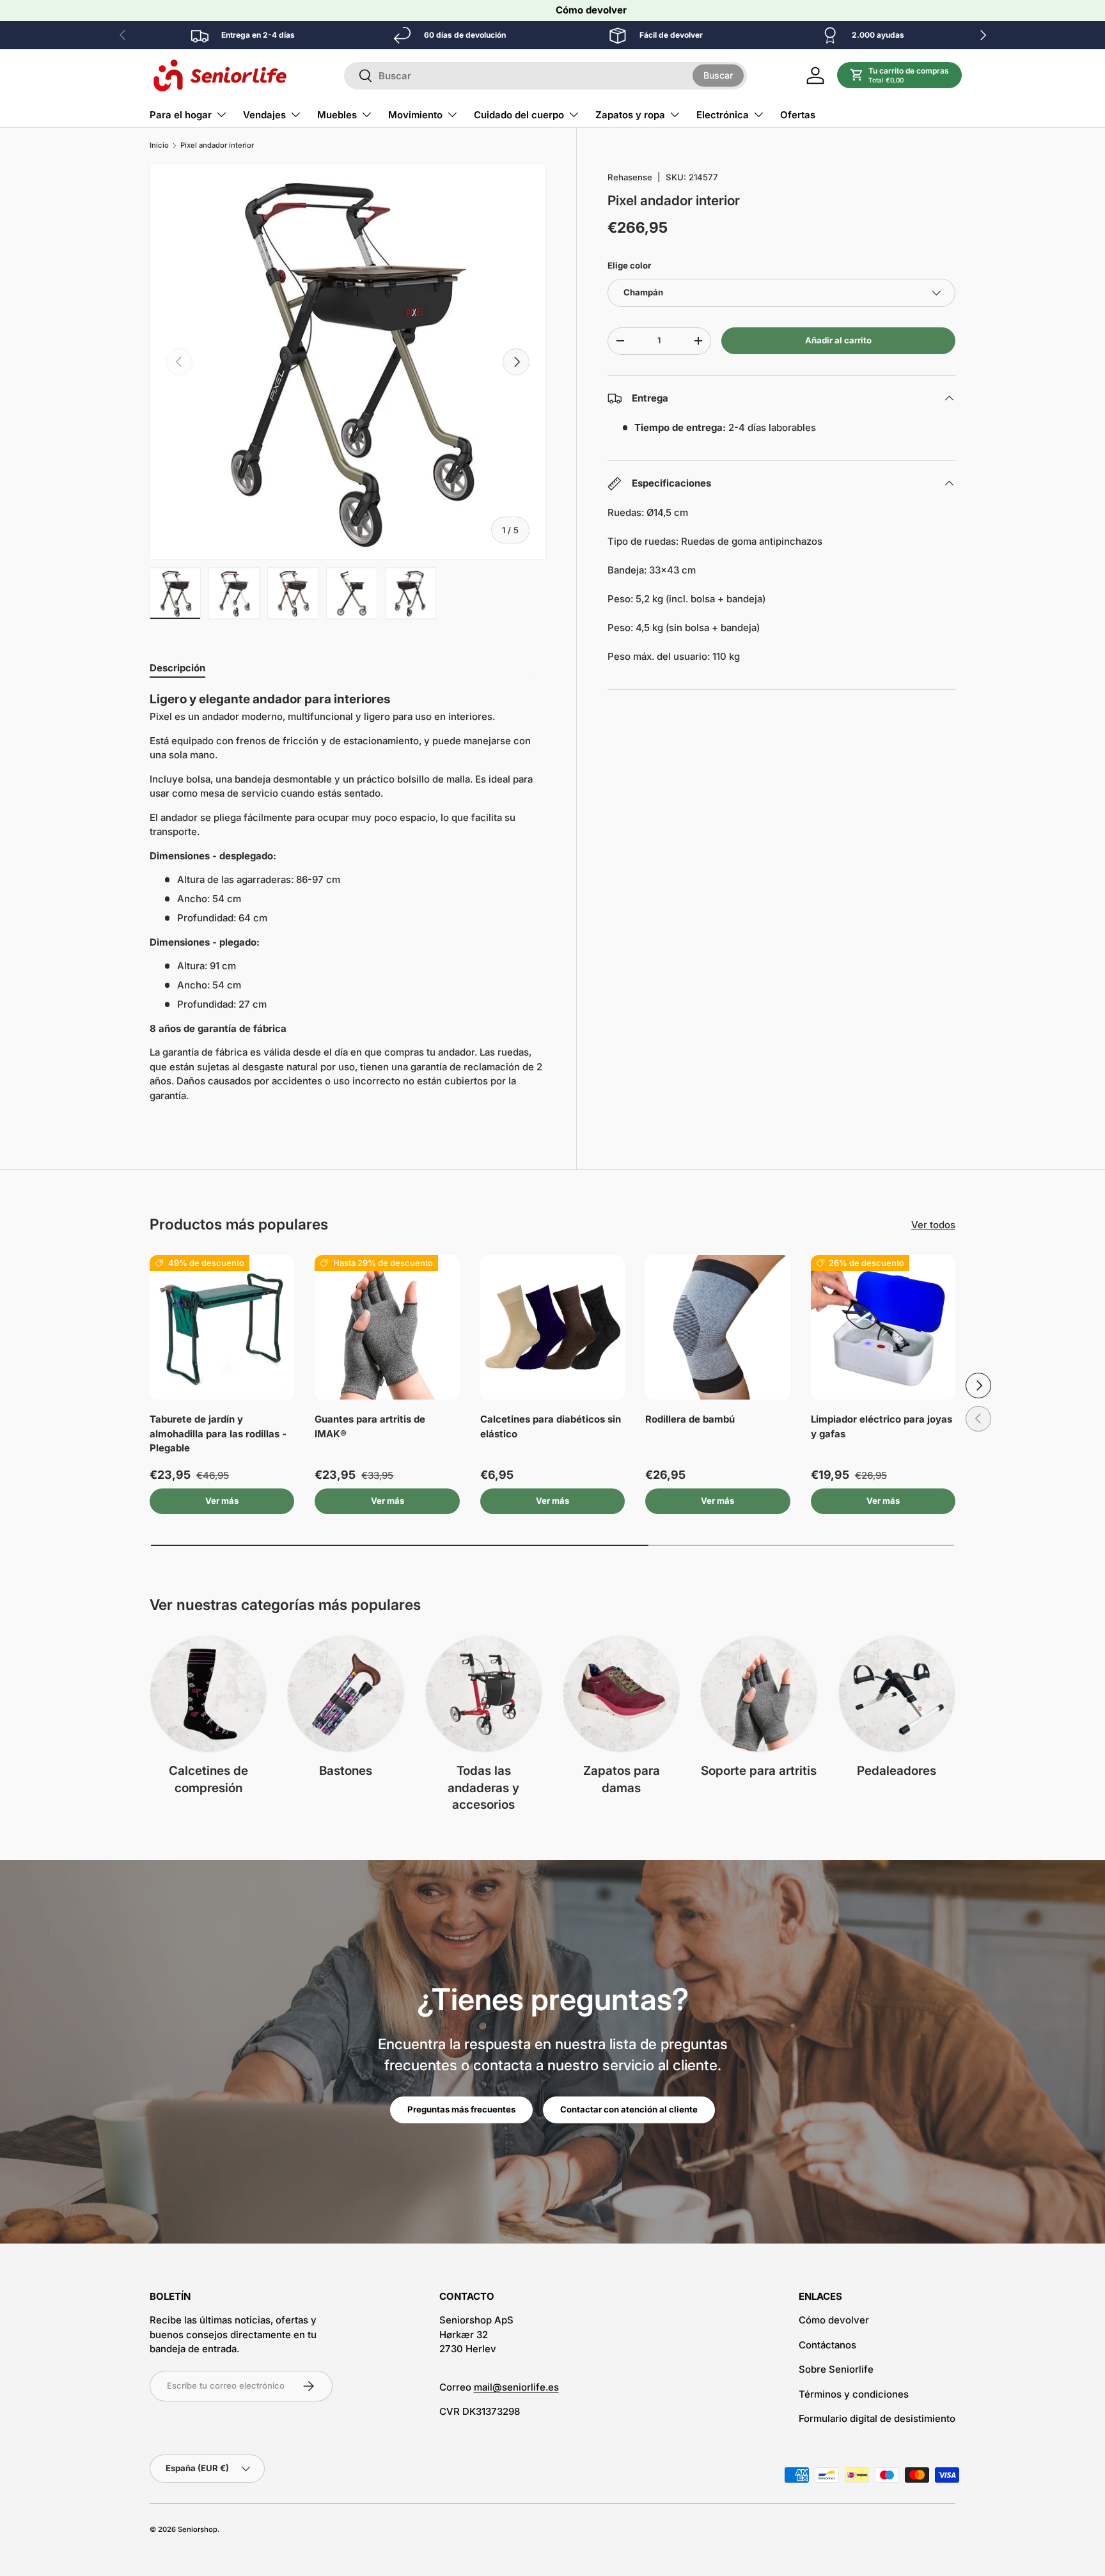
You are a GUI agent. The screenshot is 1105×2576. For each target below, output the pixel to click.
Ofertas (798, 115)
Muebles (337, 115)
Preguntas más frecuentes (461, 2109)
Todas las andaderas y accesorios (483, 1788)
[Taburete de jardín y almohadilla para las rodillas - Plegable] (222, 1327)
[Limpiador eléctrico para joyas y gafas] (883, 1327)
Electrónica (723, 115)
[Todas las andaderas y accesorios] (484, 1694)
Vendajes (264, 115)
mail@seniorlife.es (516, 2387)
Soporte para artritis (759, 1771)
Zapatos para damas (622, 1779)
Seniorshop (198, 2529)
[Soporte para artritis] (759, 1694)
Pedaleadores (897, 1771)
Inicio (159, 145)
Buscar (718, 75)
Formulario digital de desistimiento (877, 2418)
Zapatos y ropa (630, 115)
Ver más (222, 1501)
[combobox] (545, 76)
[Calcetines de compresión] (208, 1694)
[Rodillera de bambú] (717, 1327)
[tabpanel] (348, 902)
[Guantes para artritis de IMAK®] (387, 1327)
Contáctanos (827, 2345)
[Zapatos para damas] (621, 1694)
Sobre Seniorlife (836, 2369)
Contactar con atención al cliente (629, 2109)
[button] (900, 75)
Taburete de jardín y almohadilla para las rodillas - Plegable (218, 1433)
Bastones (346, 1771)
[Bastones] (346, 1694)
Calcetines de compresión (208, 1779)
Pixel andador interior (217, 145)
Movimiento (415, 115)
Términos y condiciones (854, 2394)
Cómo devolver (591, 10)
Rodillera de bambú (690, 1419)
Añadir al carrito (838, 340)
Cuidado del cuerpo (519, 115)
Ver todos (933, 1225)
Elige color (629, 265)
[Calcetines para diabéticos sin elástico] (552, 1327)
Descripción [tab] (177, 668)
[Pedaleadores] (897, 1694)
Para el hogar (181, 115)
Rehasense (630, 177)
